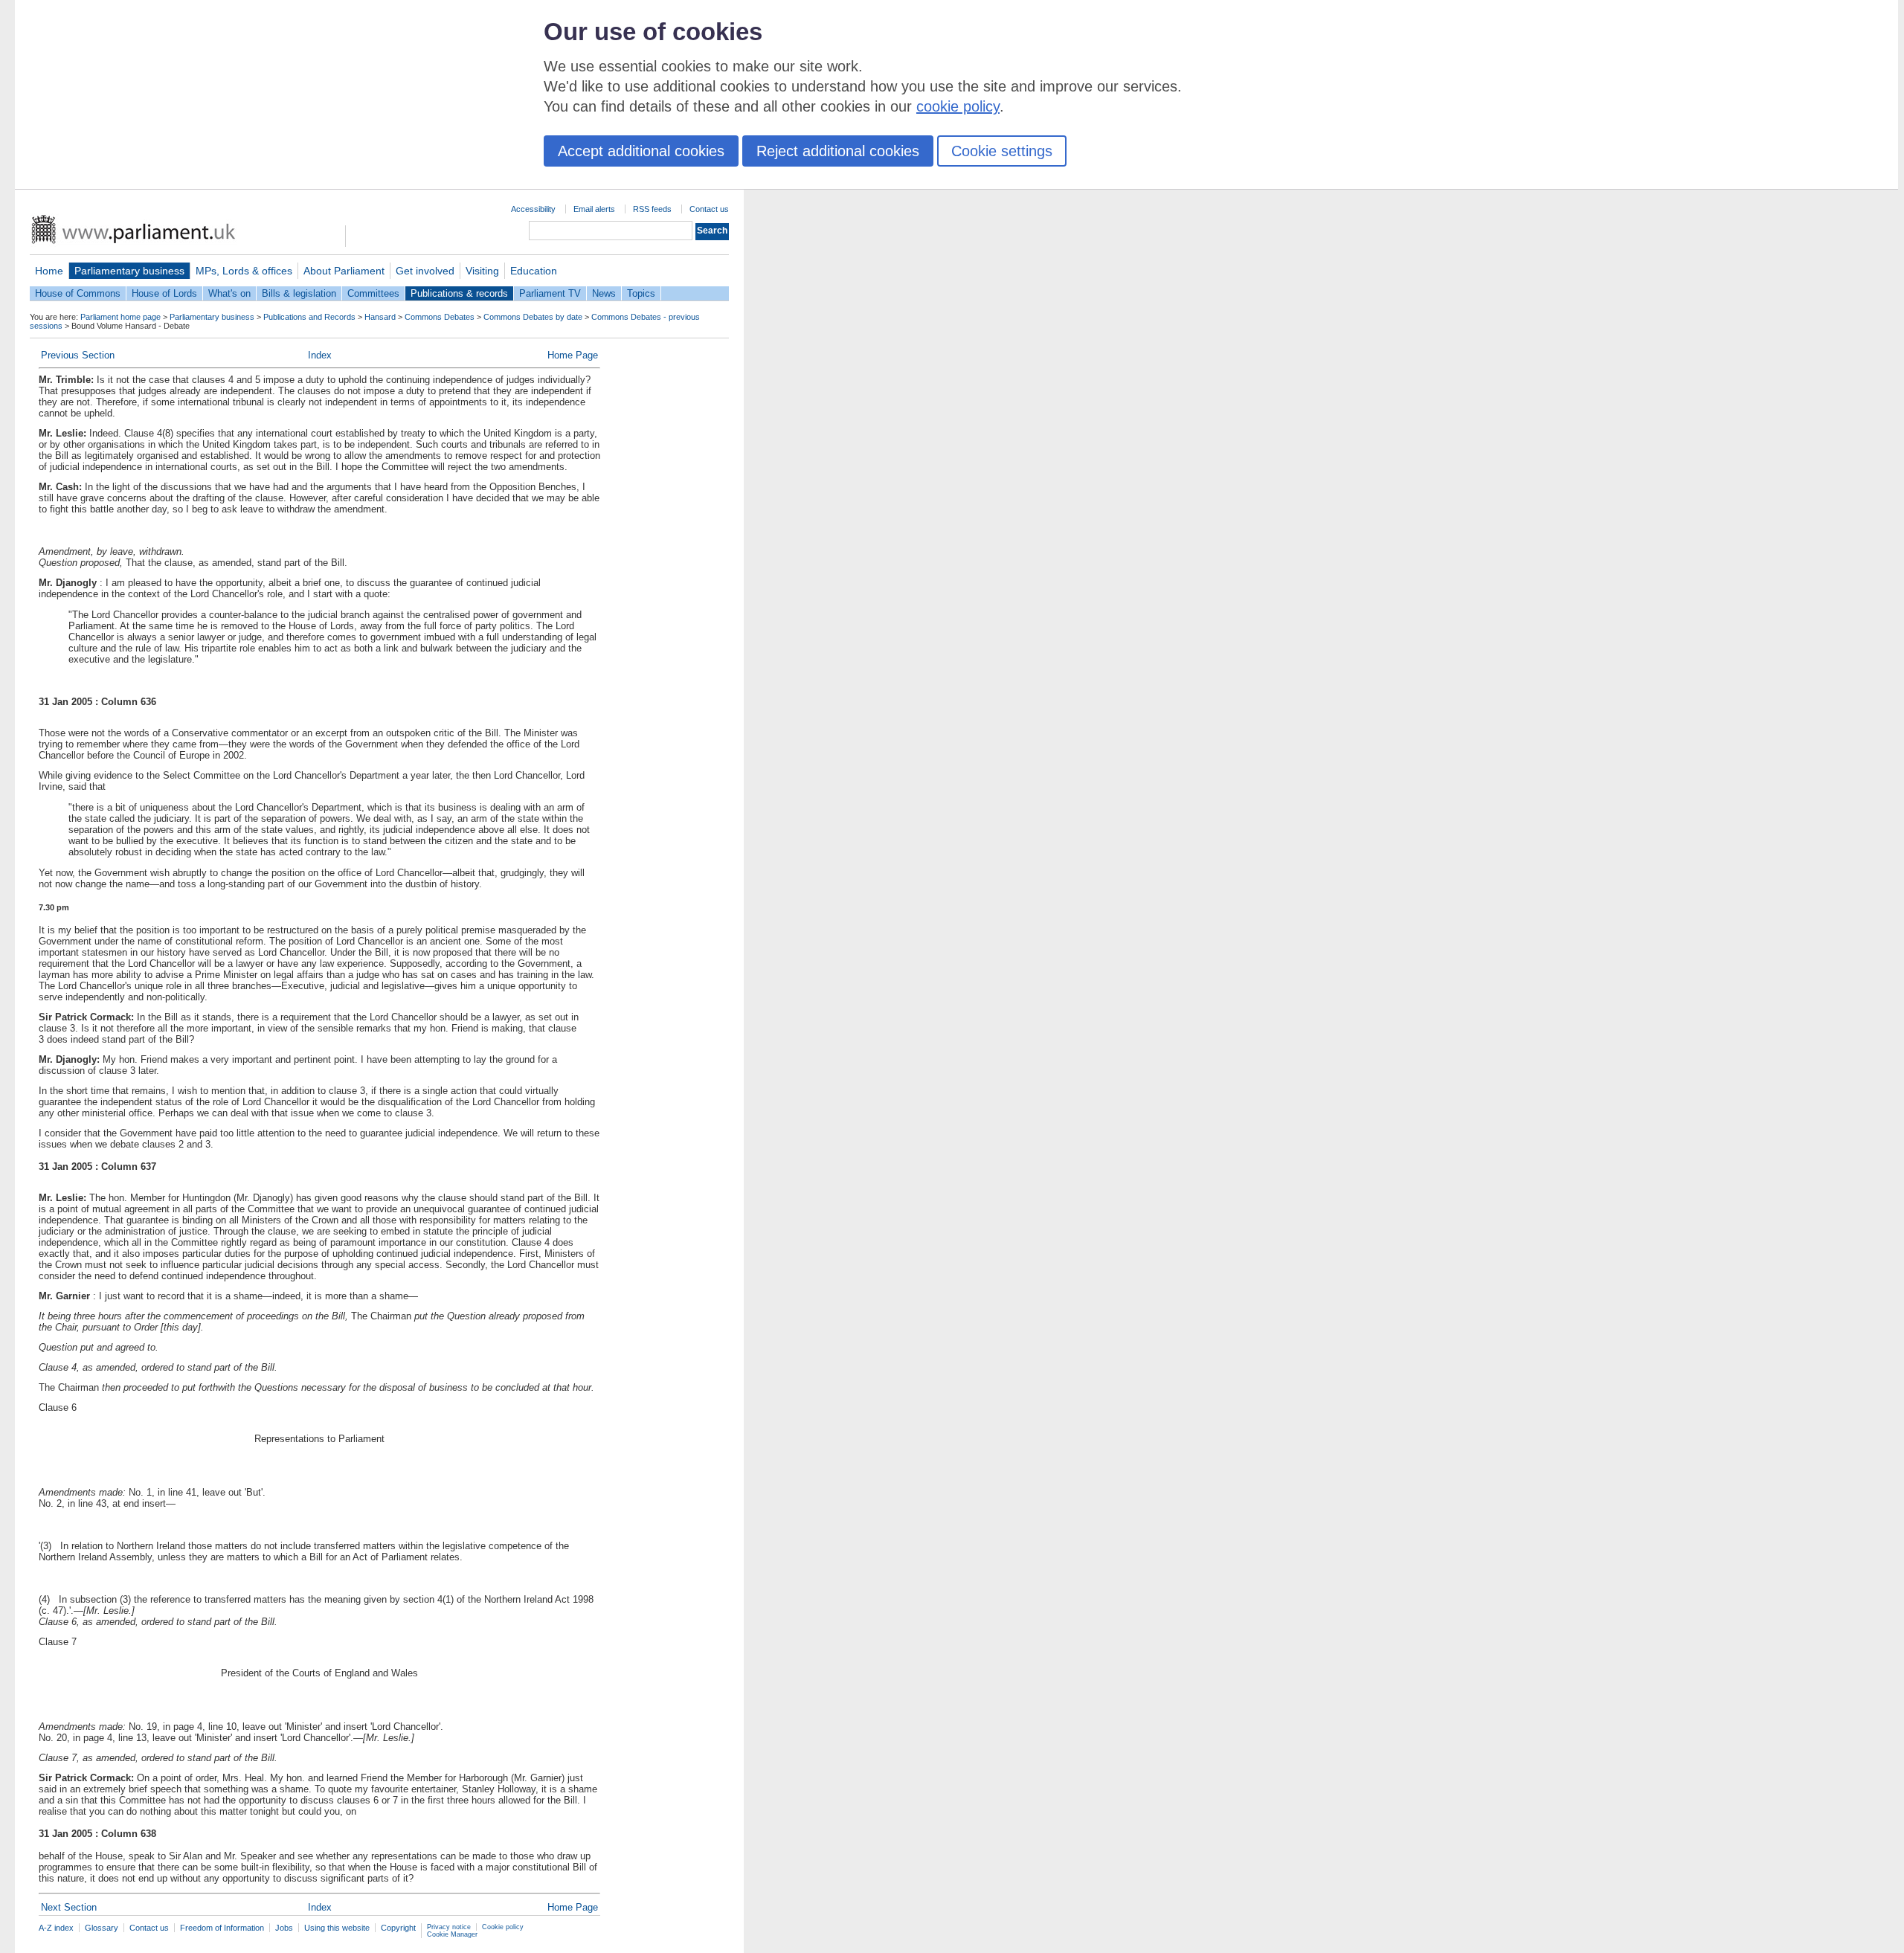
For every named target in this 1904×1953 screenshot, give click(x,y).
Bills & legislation (299, 293)
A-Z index (56, 1928)
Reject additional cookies (838, 151)
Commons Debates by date (533, 317)
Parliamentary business (129, 271)
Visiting (482, 271)
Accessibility (533, 209)
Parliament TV (550, 293)
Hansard (380, 317)
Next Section (69, 1907)
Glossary (102, 1928)
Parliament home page (120, 317)
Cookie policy (503, 1927)
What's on (229, 293)
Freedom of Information (222, 1928)
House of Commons (78, 293)
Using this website (337, 1928)
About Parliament (344, 271)
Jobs (284, 1928)
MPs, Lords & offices (244, 271)
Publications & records (459, 293)
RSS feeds (652, 209)
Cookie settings (1002, 151)
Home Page (573, 355)
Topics (641, 293)
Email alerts (594, 209)
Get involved (425, 271)
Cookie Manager (452, 1934)
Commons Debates (440, 317)
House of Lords (164, 293)
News (604, 293)
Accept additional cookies (641, 151)
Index (320, 355)
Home (49, 271)
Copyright (398, 1928)
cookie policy (958, 106)
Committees (373, 293)
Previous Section (78, 355)
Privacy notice (449, 1927)
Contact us (709, 209)
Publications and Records (309, 317)
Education (534, 271)
